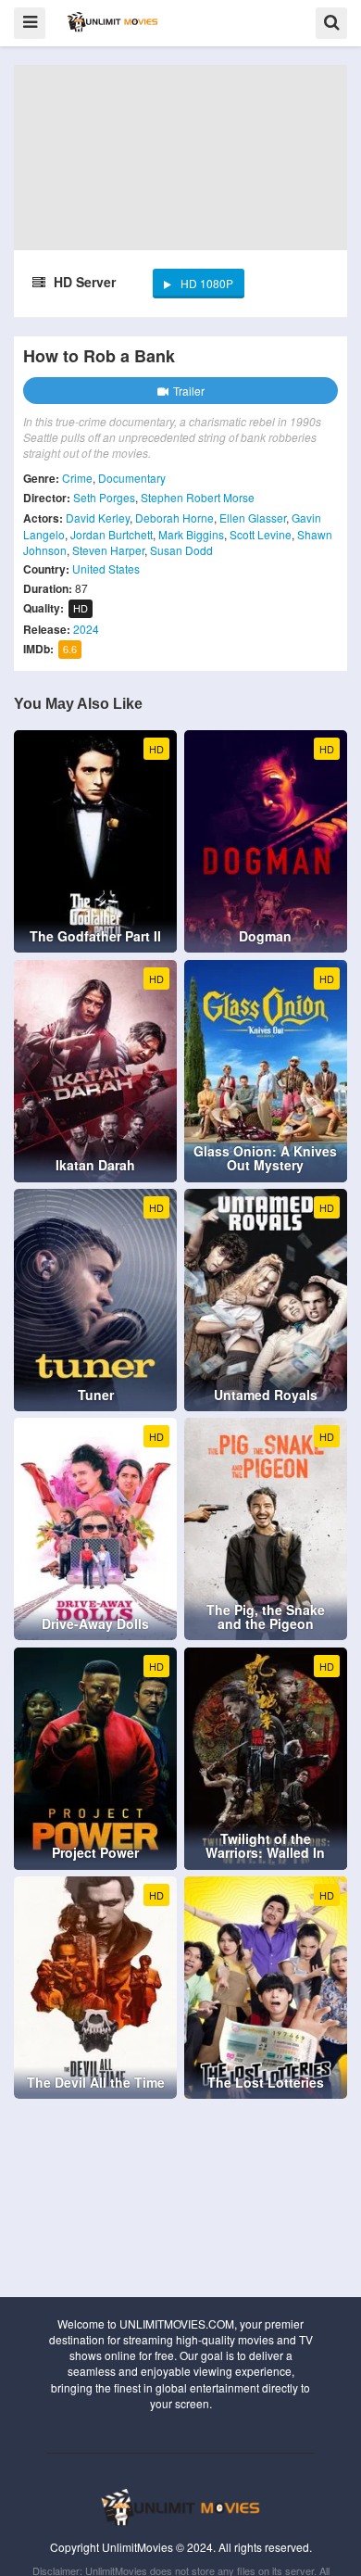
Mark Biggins (191, 534)
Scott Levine (261, 534)
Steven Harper (108, 550)
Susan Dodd (181, 550)
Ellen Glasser (253, 518)
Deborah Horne (174, 518)
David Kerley (98, 518)
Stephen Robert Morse (198, 497)
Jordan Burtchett (112, 534)
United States (106, 568)
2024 (86, 629)
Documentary (132, 478)
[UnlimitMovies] (112, 22)
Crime (77, 478)
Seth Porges (104, 497)
